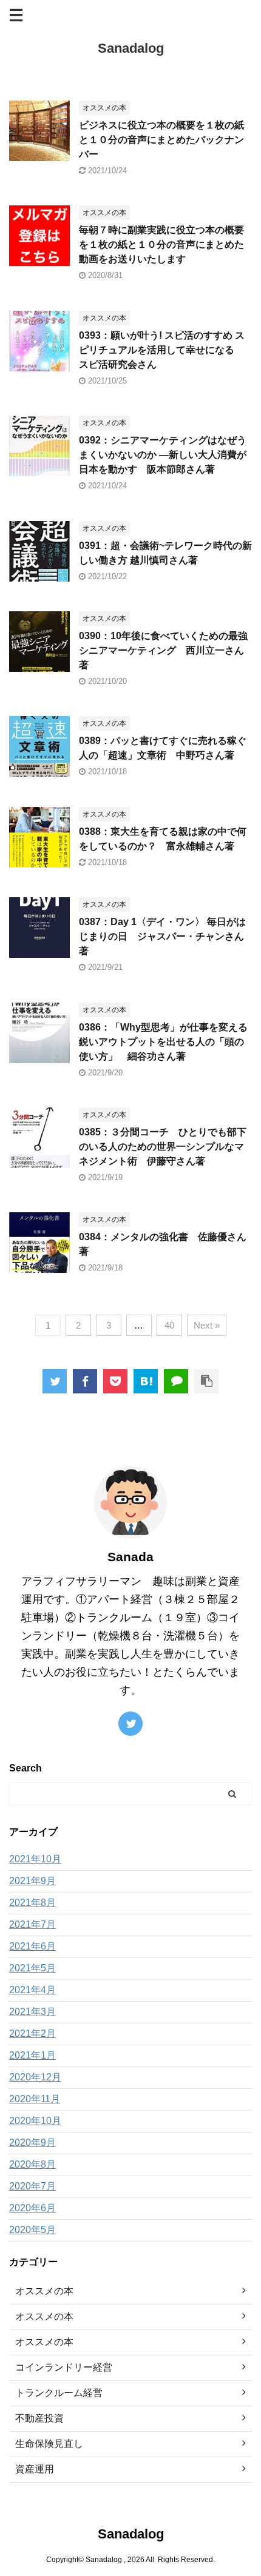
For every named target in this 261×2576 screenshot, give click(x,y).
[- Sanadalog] (146, 1381)
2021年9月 (32, 1881)
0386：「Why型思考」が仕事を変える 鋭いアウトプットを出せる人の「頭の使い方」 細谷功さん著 (163, 1042)
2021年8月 (32, 1903)
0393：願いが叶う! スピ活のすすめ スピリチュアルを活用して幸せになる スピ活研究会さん (162, 350)
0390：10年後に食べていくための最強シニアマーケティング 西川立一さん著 (163, 650)
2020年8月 (32, 2164)
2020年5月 (32, 2230)
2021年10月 (35, 1859)
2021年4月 (32, 1990)
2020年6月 (32, 2208)
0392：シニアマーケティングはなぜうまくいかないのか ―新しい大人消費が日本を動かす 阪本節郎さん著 (163, 455)
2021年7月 (32, 1924)
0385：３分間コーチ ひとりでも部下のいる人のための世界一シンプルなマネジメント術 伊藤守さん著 (163, 1147)
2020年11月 (35, 2099)
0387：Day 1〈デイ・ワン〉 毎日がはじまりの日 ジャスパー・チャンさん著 (162, 936)
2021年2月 (32, 2033)
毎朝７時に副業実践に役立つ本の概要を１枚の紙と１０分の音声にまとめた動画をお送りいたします (161, 244)
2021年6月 (32, 1946)
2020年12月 (35, 2077)
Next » (207, 1325)
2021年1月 (32, 2055)
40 (169, 1325)
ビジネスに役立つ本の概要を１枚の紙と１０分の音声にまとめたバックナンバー (161, 140)
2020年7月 (32, 2186)
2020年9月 (32, 2143)
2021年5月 (32, 1968)
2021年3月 (32, 2012)
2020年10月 (35, 2121)
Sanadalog (131, 48)
